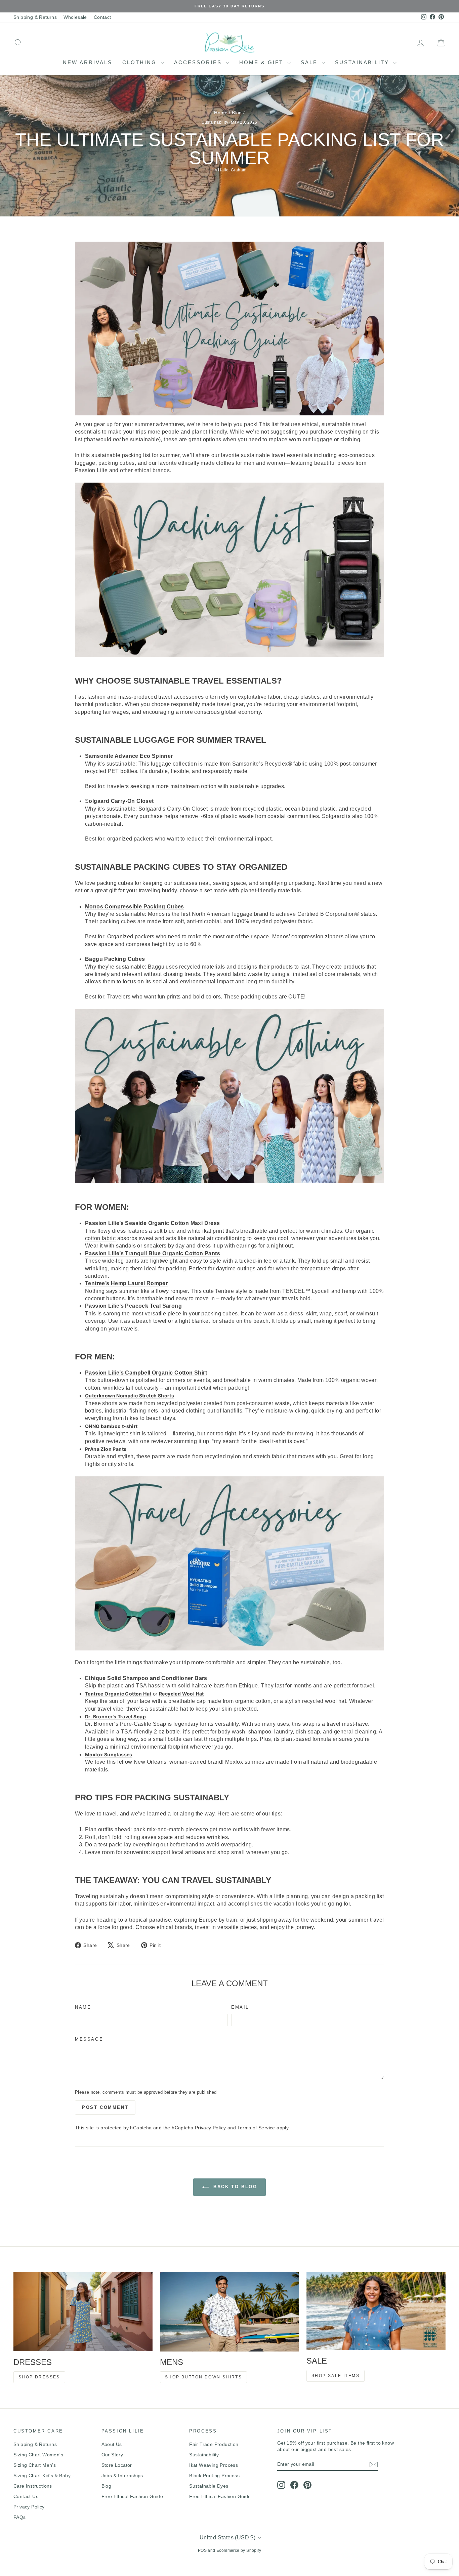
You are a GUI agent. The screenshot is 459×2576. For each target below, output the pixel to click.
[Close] (322, 1224)
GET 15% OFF (280, 1346)
